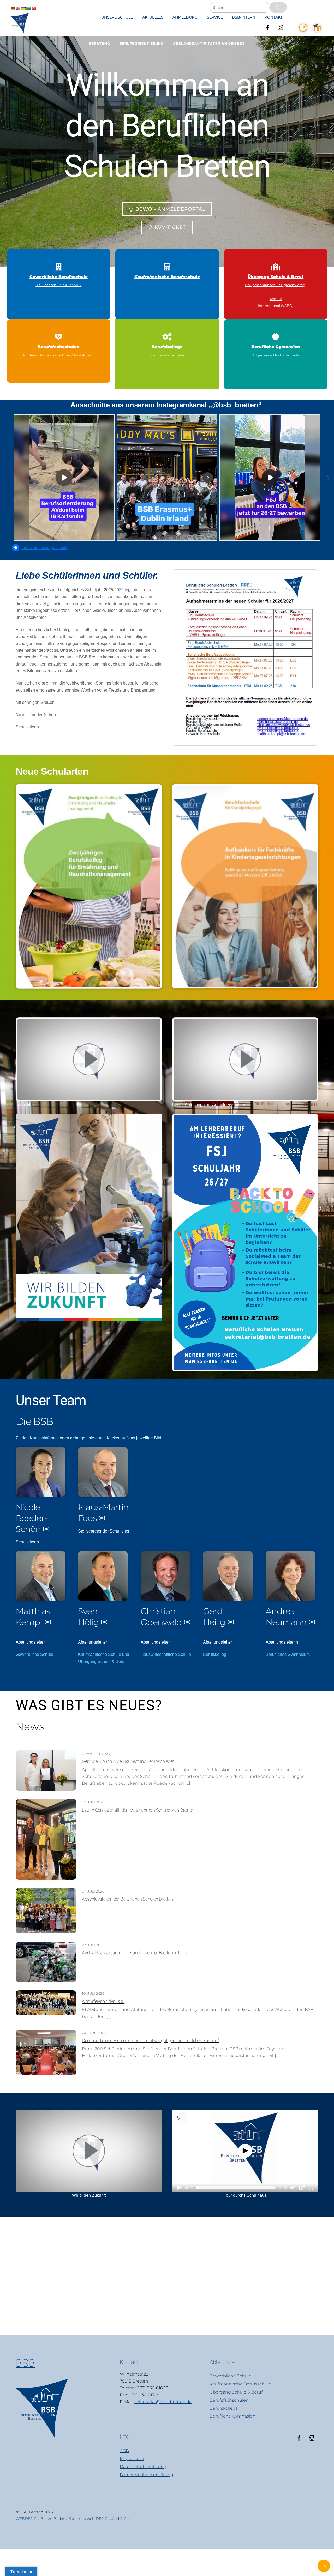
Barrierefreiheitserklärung (147, 2475)
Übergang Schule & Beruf (236, 2392)
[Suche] (278, 7)
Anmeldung (185, 17)
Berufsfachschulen (229, 2400)
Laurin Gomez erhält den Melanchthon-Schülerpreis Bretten (138, 1810)
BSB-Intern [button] (244, 17)
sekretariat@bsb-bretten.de (163, 2402)
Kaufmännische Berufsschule (240, 2384)
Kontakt (273, 17)
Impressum (132, 2459)
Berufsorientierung (142, 44)
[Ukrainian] (23, 8)
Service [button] (215, 17)
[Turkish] (34, 8)
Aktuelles (153, 17)
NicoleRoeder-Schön (31, 1518)
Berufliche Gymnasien (232, 2416)
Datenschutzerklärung (143, 2467)
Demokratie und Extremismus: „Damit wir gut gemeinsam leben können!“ (150, 2040)
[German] (13, 8)
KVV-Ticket (170, 227)
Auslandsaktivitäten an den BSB (209, 44)
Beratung (100, 44)
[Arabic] (28, 8)
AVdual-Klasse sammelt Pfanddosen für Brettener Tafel (134, 1953)
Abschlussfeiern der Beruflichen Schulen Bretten (127, 1899)
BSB (25, 2363)
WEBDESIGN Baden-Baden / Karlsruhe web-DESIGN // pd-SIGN (73, 2519)
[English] (18, 8)
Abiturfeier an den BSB (103, 2001)
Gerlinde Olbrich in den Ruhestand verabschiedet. (128, 1761)
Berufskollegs (224, 2408)
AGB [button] (124, 2451)
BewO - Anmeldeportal (170, 209)
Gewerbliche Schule (230, 2376)
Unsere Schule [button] (117, 17)
